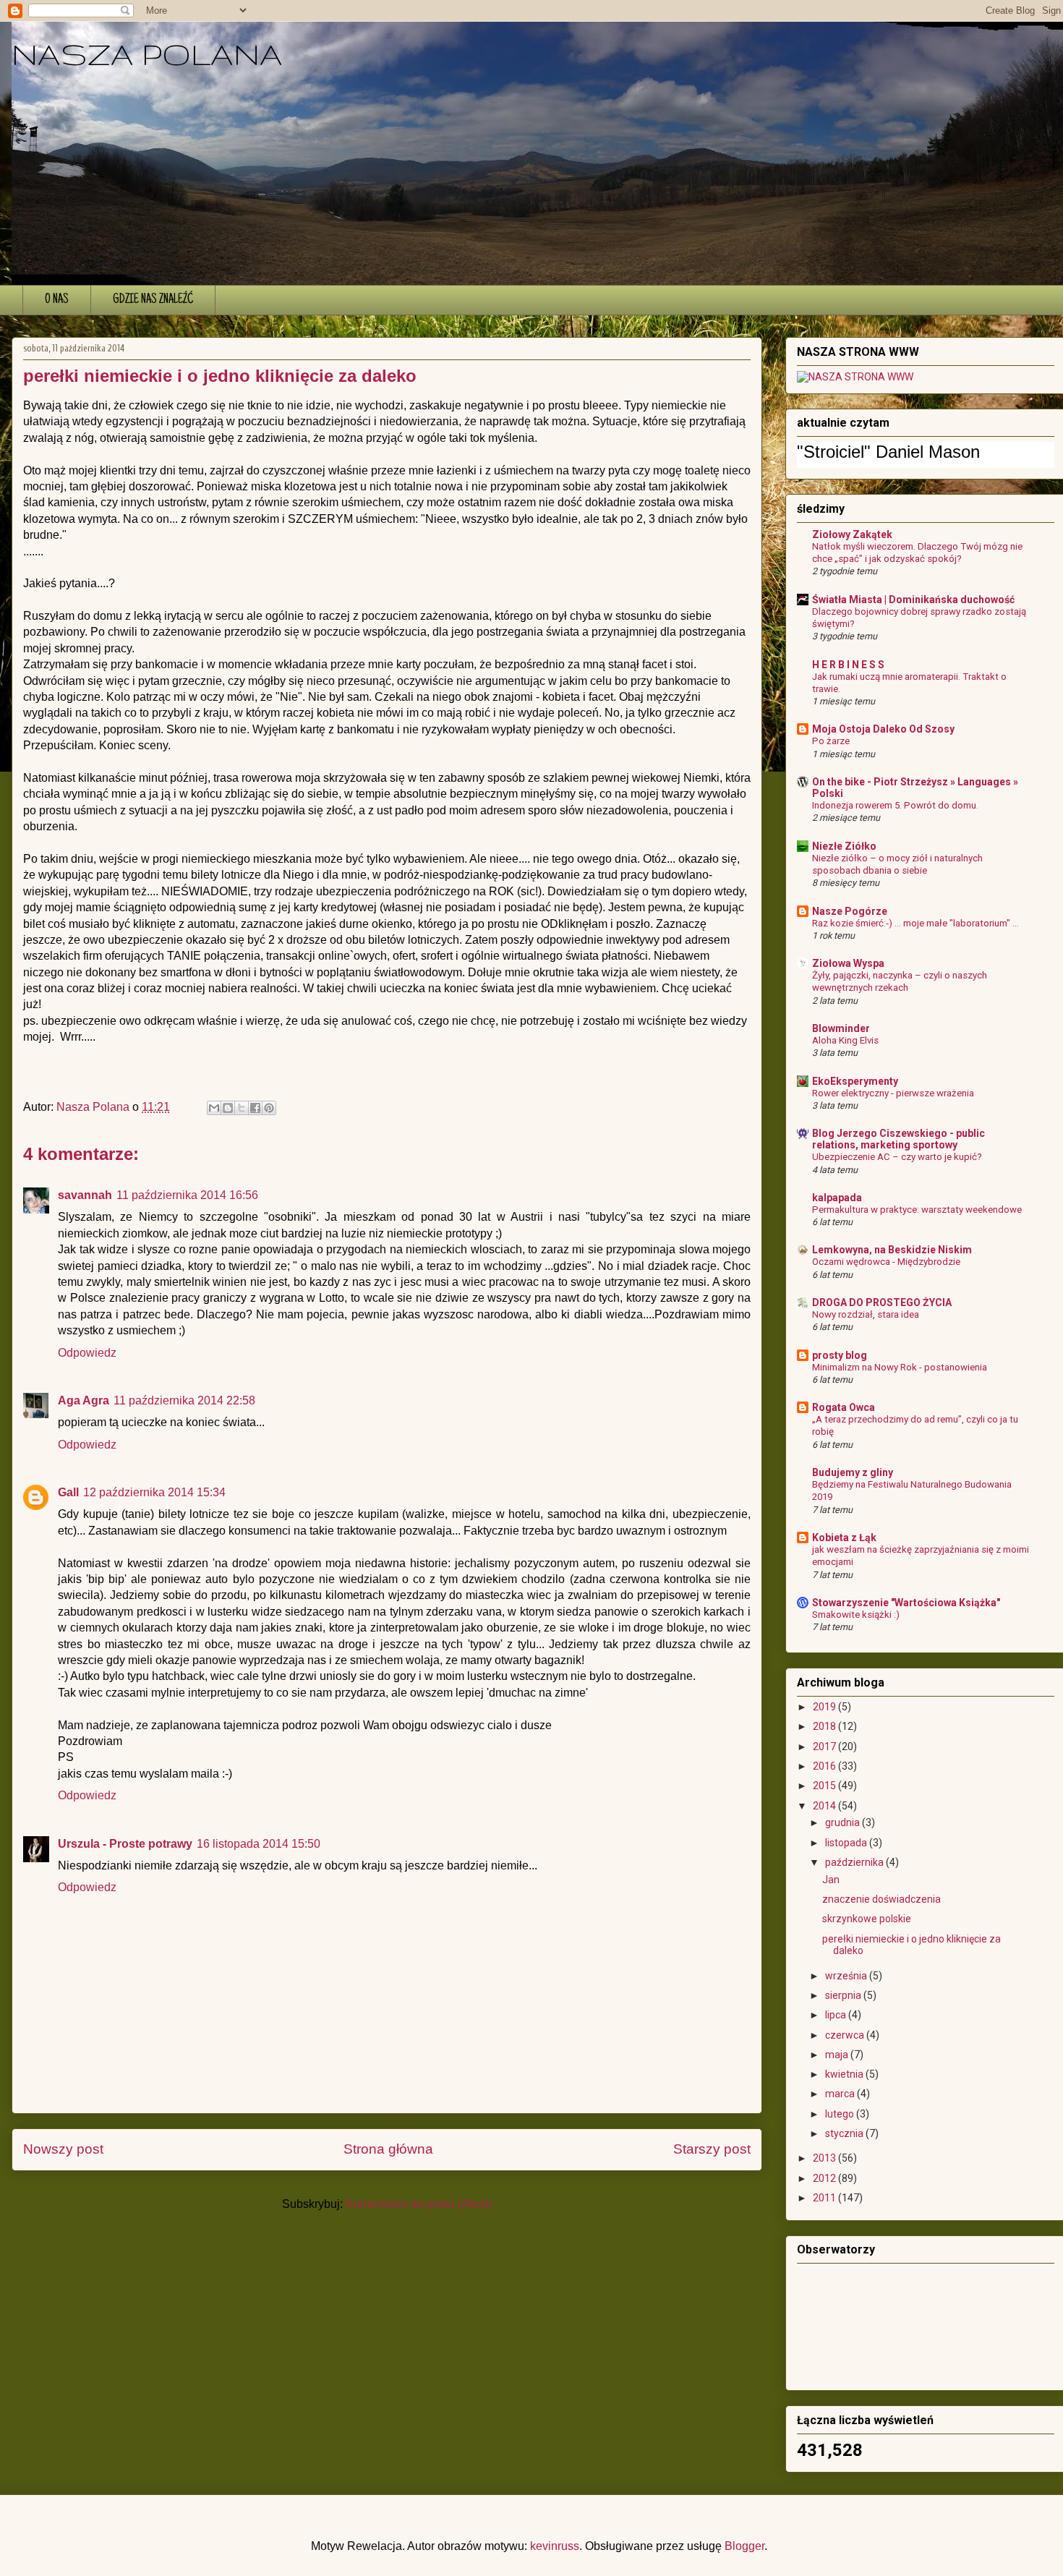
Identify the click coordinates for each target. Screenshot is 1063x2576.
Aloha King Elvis (845, 1040)
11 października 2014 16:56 (187, 1195)
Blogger (744, 2546)
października (855, 1862)
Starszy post (712, 2149)
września (847, 1976)
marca (841, 2094)
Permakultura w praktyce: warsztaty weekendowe (917, 1210)
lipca (837, 2015)
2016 (825, 1766)
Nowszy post (63, 2149)
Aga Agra (84, 1400)
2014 (825, 1806)
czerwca (846, 2035)
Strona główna (388, 2149)
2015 (825, 1786)
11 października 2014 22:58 (184, 1400)
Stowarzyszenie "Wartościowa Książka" (906, 1603)
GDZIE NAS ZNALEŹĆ (153, 300)
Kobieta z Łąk (844, 1538)
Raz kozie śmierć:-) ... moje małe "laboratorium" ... (915, 923)
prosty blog (840, 1355)
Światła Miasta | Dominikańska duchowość (913, 600)
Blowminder (841, 1028)
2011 (825, 2198)
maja (838, 2055)
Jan (831, 1880)
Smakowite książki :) (856, 1615)
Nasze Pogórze (850, 911)
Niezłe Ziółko (844, 846)
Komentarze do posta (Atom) (419, 2204)
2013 (825, 2158)
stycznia (845, 2133)
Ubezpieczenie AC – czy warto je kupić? (897, 1157)
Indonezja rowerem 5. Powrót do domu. (895, 805)
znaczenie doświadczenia (881, 1899)
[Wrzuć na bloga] (228, 1108)
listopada (847, 1843)
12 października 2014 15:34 (154, 1492)
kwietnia (845, 2074)
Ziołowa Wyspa (848, 963)
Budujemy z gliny (853, 1472)
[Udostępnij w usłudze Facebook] (255, 1108)
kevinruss (555, 2546)
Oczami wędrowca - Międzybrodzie (886, 1262)
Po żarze (831, 741)
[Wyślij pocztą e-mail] (214, 1108)
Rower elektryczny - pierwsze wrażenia (893, 1093)
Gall (68, 1492)
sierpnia (844, 1995)
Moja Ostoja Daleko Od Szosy (883, 729)
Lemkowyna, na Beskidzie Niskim (892, 1250)
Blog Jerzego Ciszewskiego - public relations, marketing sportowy (898, 1139)
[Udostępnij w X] (242, 1108)
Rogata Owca (844, 1407)
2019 (825, 1707)
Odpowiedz (87, 1353)
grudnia (844, 1822)
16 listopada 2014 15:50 (259, 1844)
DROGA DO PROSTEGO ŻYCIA (882, 1302)
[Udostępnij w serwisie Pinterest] (269, 1108)
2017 (825, 1747)
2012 (825, 2178)
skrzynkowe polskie (867, 1919)
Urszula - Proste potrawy (125, 1844)
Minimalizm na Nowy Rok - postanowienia (900, 1367)
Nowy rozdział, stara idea (866, 1314)
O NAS (57, 300)
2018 (825, 1726)
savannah (85, 1195)
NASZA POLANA (147, 54)
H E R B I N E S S (848, 665)
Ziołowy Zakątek (852, 534)
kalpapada (837, 1198)
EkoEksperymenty (855, 1081)
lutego (841, 2114)
